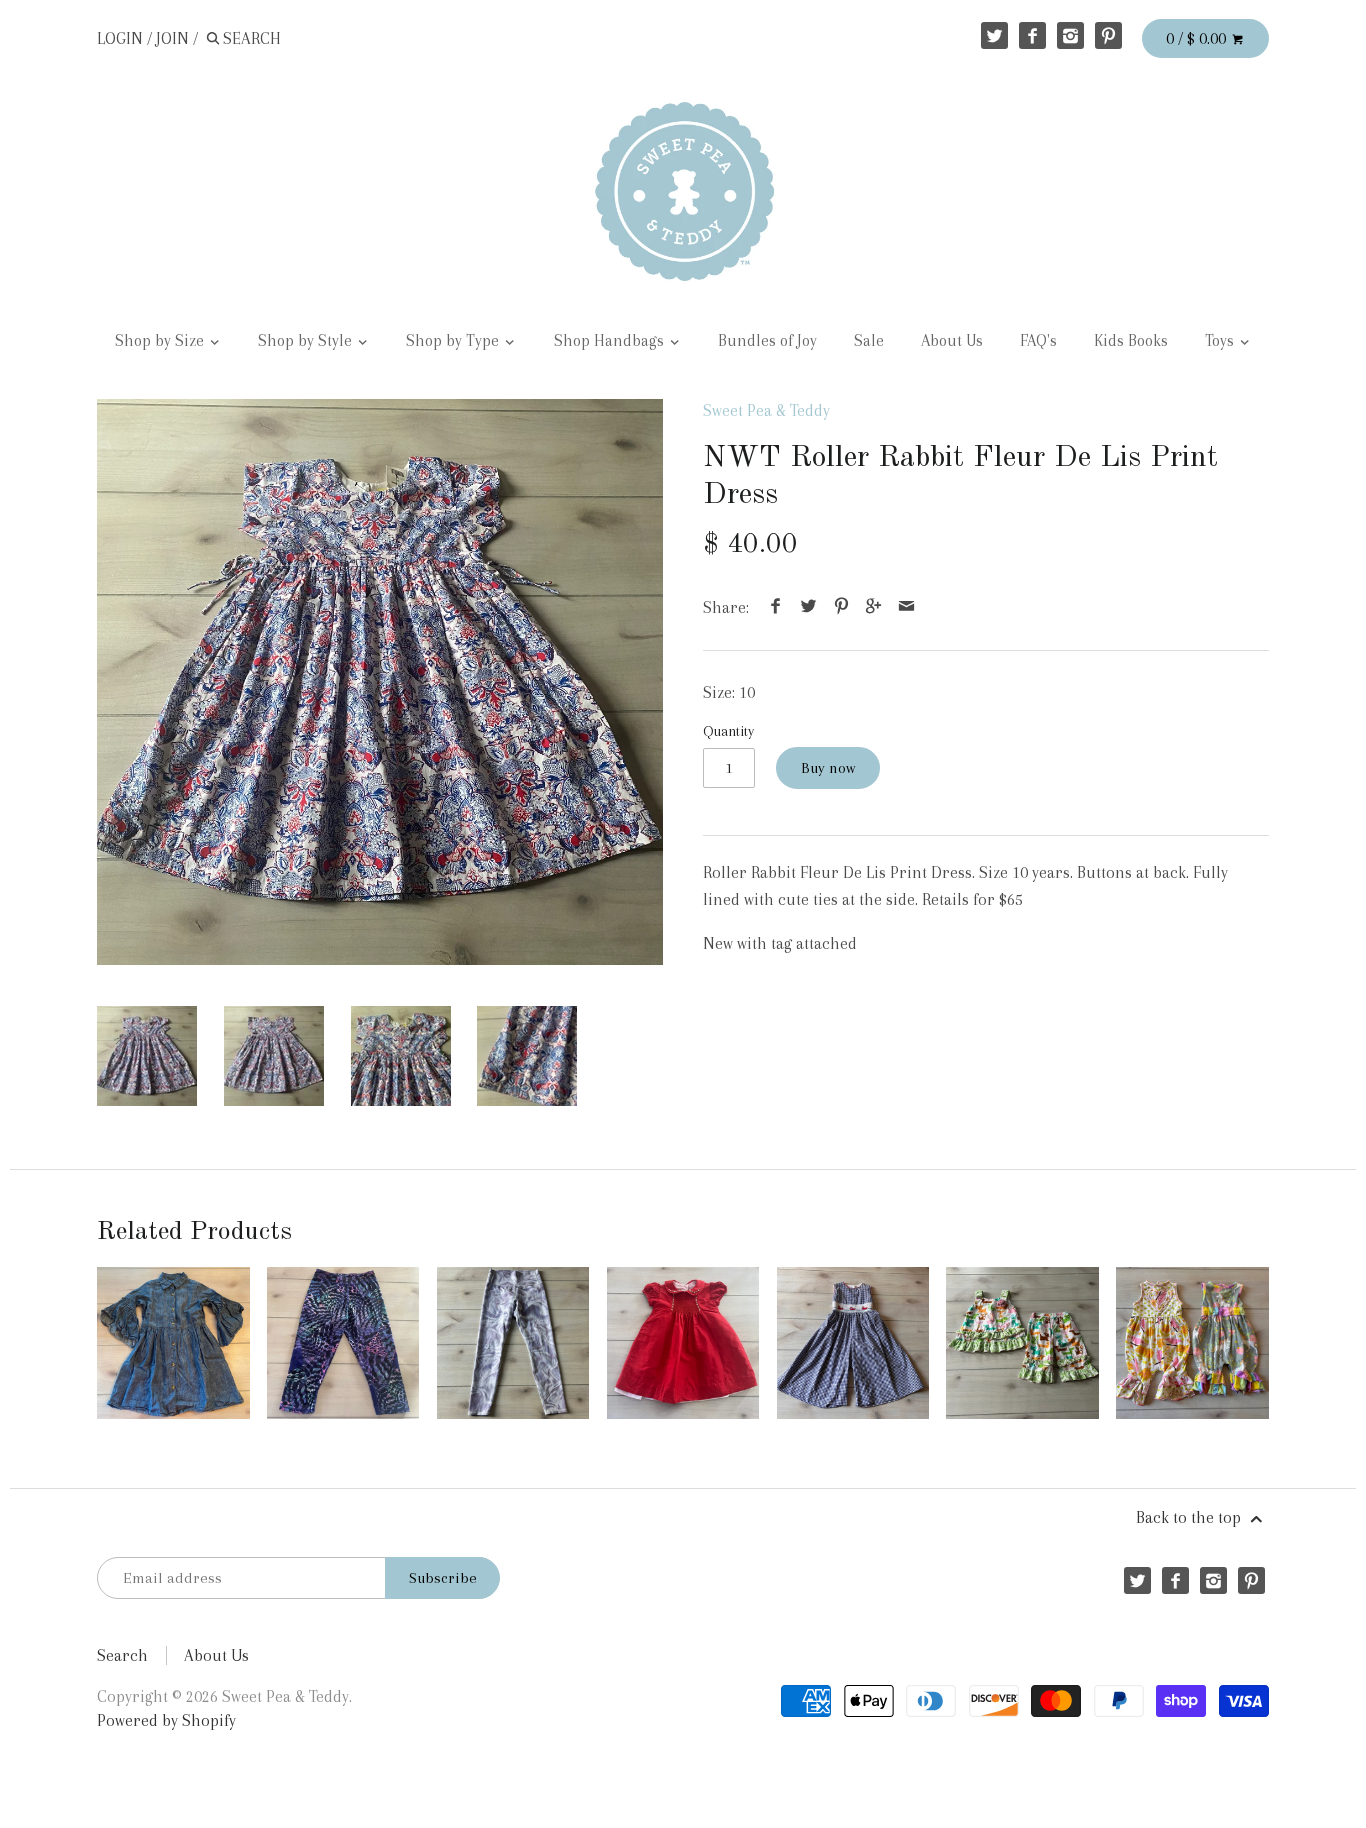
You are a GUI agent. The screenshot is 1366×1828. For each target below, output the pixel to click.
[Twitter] (994, 35)
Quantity (728, 731)
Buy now (828, 768)
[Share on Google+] (874, 607)
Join (172, 38)
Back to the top (1190, 1517)
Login (120, 38)
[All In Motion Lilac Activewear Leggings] (513, 1343)
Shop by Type (454, 341)
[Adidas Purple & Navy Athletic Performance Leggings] (343, 1343)
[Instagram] (1070, 35)
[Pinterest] (1108, 35)
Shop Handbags (611, 341)
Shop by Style (307, 341)
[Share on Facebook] (776, 607)
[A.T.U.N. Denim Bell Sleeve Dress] (173, 1343)
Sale (869, 341)
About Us (952, 341)
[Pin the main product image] (841, 607)
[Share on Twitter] (809, 607)
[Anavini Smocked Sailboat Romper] (853, 1343)
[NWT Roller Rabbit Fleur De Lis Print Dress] (380, 682)
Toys (1221, 341)
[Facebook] (1032, 35)
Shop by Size (161, 341)
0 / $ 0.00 (1198, 38)
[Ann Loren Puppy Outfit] (1022, 1343)
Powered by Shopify (166, 1720)
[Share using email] (906, 607)
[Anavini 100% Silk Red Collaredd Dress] (683, 1343)
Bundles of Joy (767, 341)
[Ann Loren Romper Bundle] (1192, 1343)
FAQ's (1038, 341)
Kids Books (1131, 341)
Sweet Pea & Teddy (766, 410)
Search (122, 1655)
